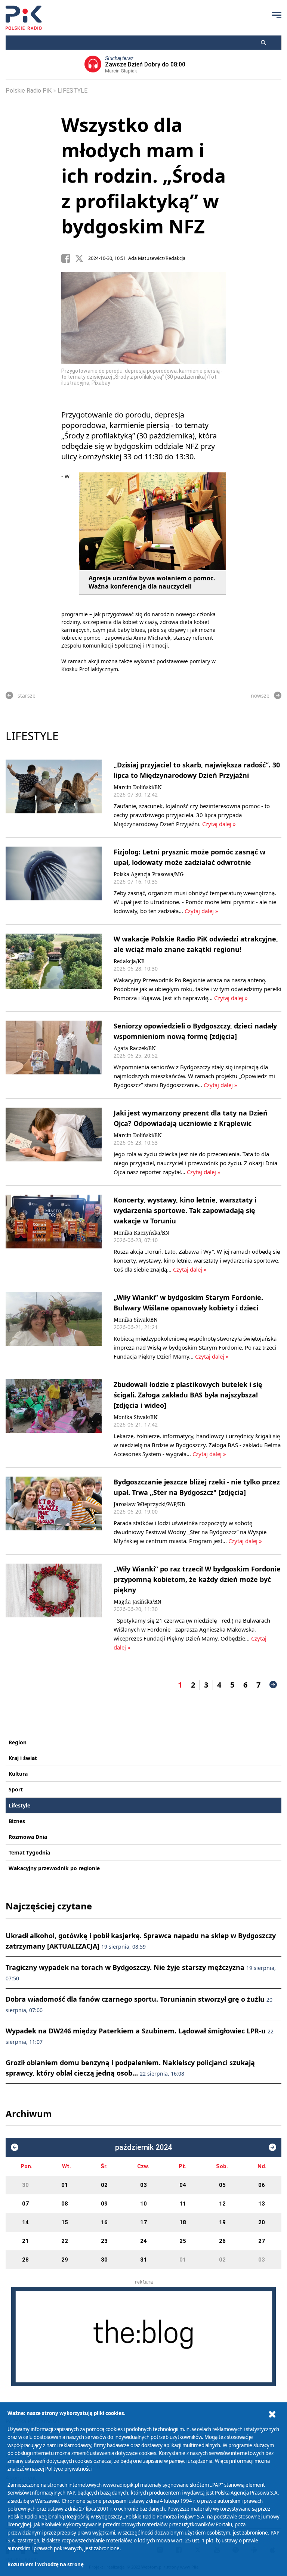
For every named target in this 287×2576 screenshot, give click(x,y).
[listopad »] (272, 2147)
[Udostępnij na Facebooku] (68, 258)
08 (65, 2204)
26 (222, 2241)
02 (104, 2185)
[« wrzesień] (15, 2147)
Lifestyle (19, 1805)
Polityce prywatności (68, 2469)
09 (104, 2204)
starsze (27, 696)
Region (18, 1742)
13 (262, 2204)
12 (222, 2204)
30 (25, 2185)
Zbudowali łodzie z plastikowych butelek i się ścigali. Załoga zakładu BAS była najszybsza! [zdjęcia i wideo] (188, 1395)
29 (65, 2260)
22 (65, 2241)
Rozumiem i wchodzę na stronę (46, 2564)
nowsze (260, 696)
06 (262, 2185)
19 (222, 2222)
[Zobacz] (143, 2336)
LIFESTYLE (72, 91)
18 (183, 2222)
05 (222, 2185)
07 (25, 2204)
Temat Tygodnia (29, 1852)
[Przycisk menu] (277, 15)
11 (183, 2204)
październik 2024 (143, 2147)
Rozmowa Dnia (28, 1837)
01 (65, 2185)
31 (143, 2260)
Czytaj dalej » (218, 824)
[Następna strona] (273, 1685)
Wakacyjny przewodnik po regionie (54, 1868)
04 (183, 2185)
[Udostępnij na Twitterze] (81, 258)
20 (262, 2222)
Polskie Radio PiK (29, 91)
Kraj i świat (23, 1758)
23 (104, 2241)
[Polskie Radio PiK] (24, 18)
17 (143, 2222)
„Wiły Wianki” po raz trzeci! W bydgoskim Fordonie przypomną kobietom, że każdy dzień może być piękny (197, 1579)
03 (143, 2185)
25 (183, 2241)
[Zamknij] (272, 2414)
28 (25, 2260)
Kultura (18, 1774)
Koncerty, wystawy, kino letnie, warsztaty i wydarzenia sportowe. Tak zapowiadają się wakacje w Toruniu (185, 1210)
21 (25, 2241)
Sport (16, 1789)
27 (262, 2241)
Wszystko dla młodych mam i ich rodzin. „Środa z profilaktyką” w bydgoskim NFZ (143, 176)
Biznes (17, 1821)
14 (25, 2222)
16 (104, 2222)
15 (65, 2222)
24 (143, 2241)
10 (143, 2204)
